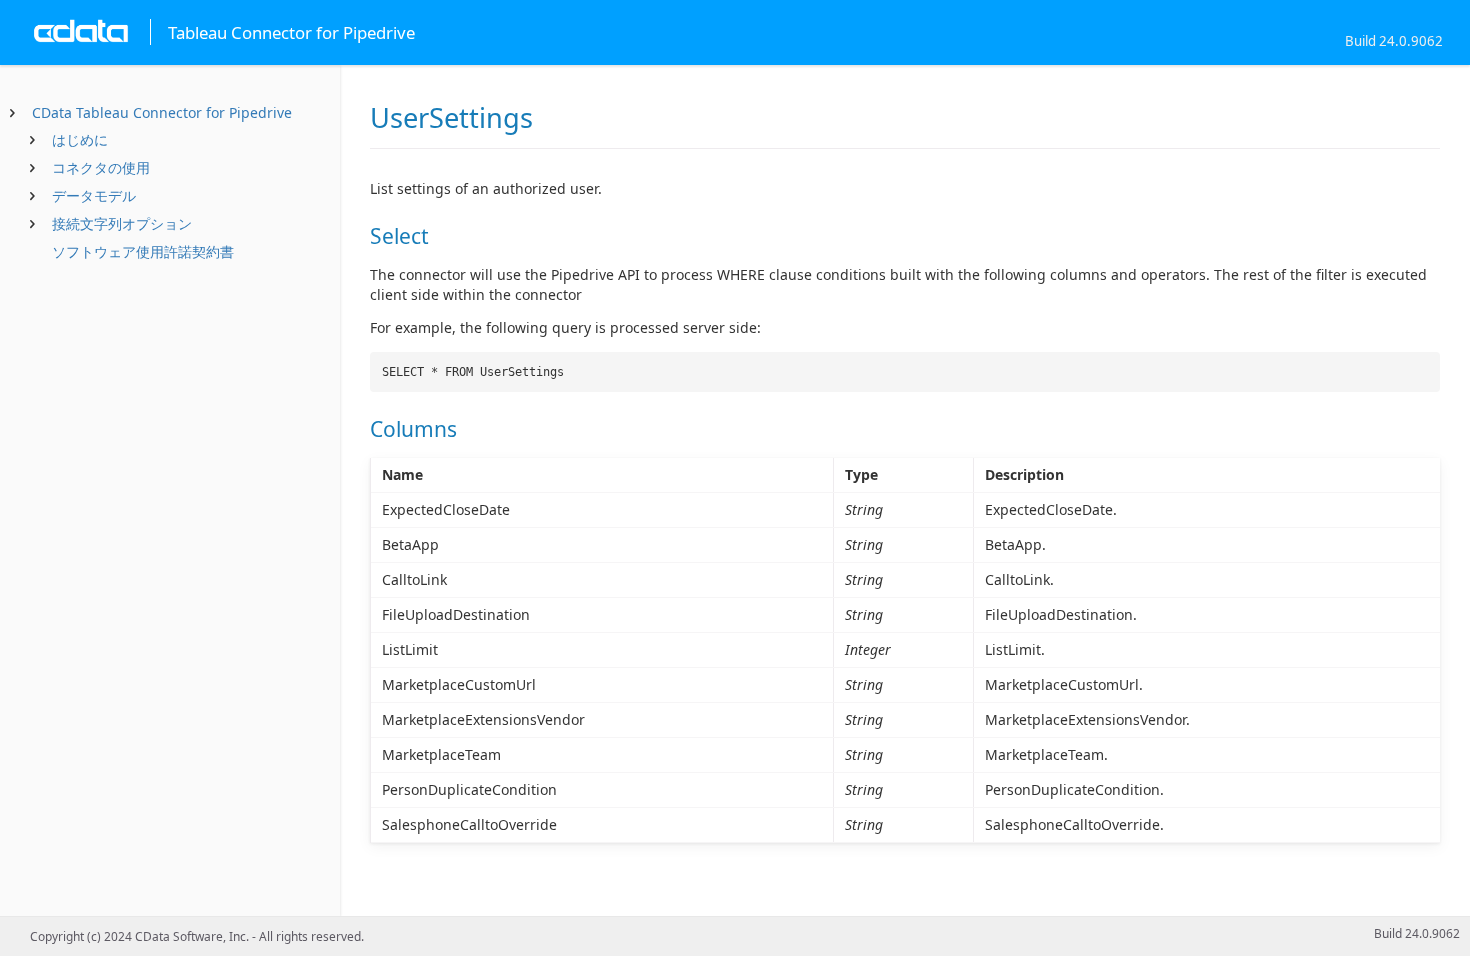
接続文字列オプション (122, 223)
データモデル (94, 195)
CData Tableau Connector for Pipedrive (162, 112)
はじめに (80, 139)
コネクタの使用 (101, 167)
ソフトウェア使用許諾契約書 (143, 251)
